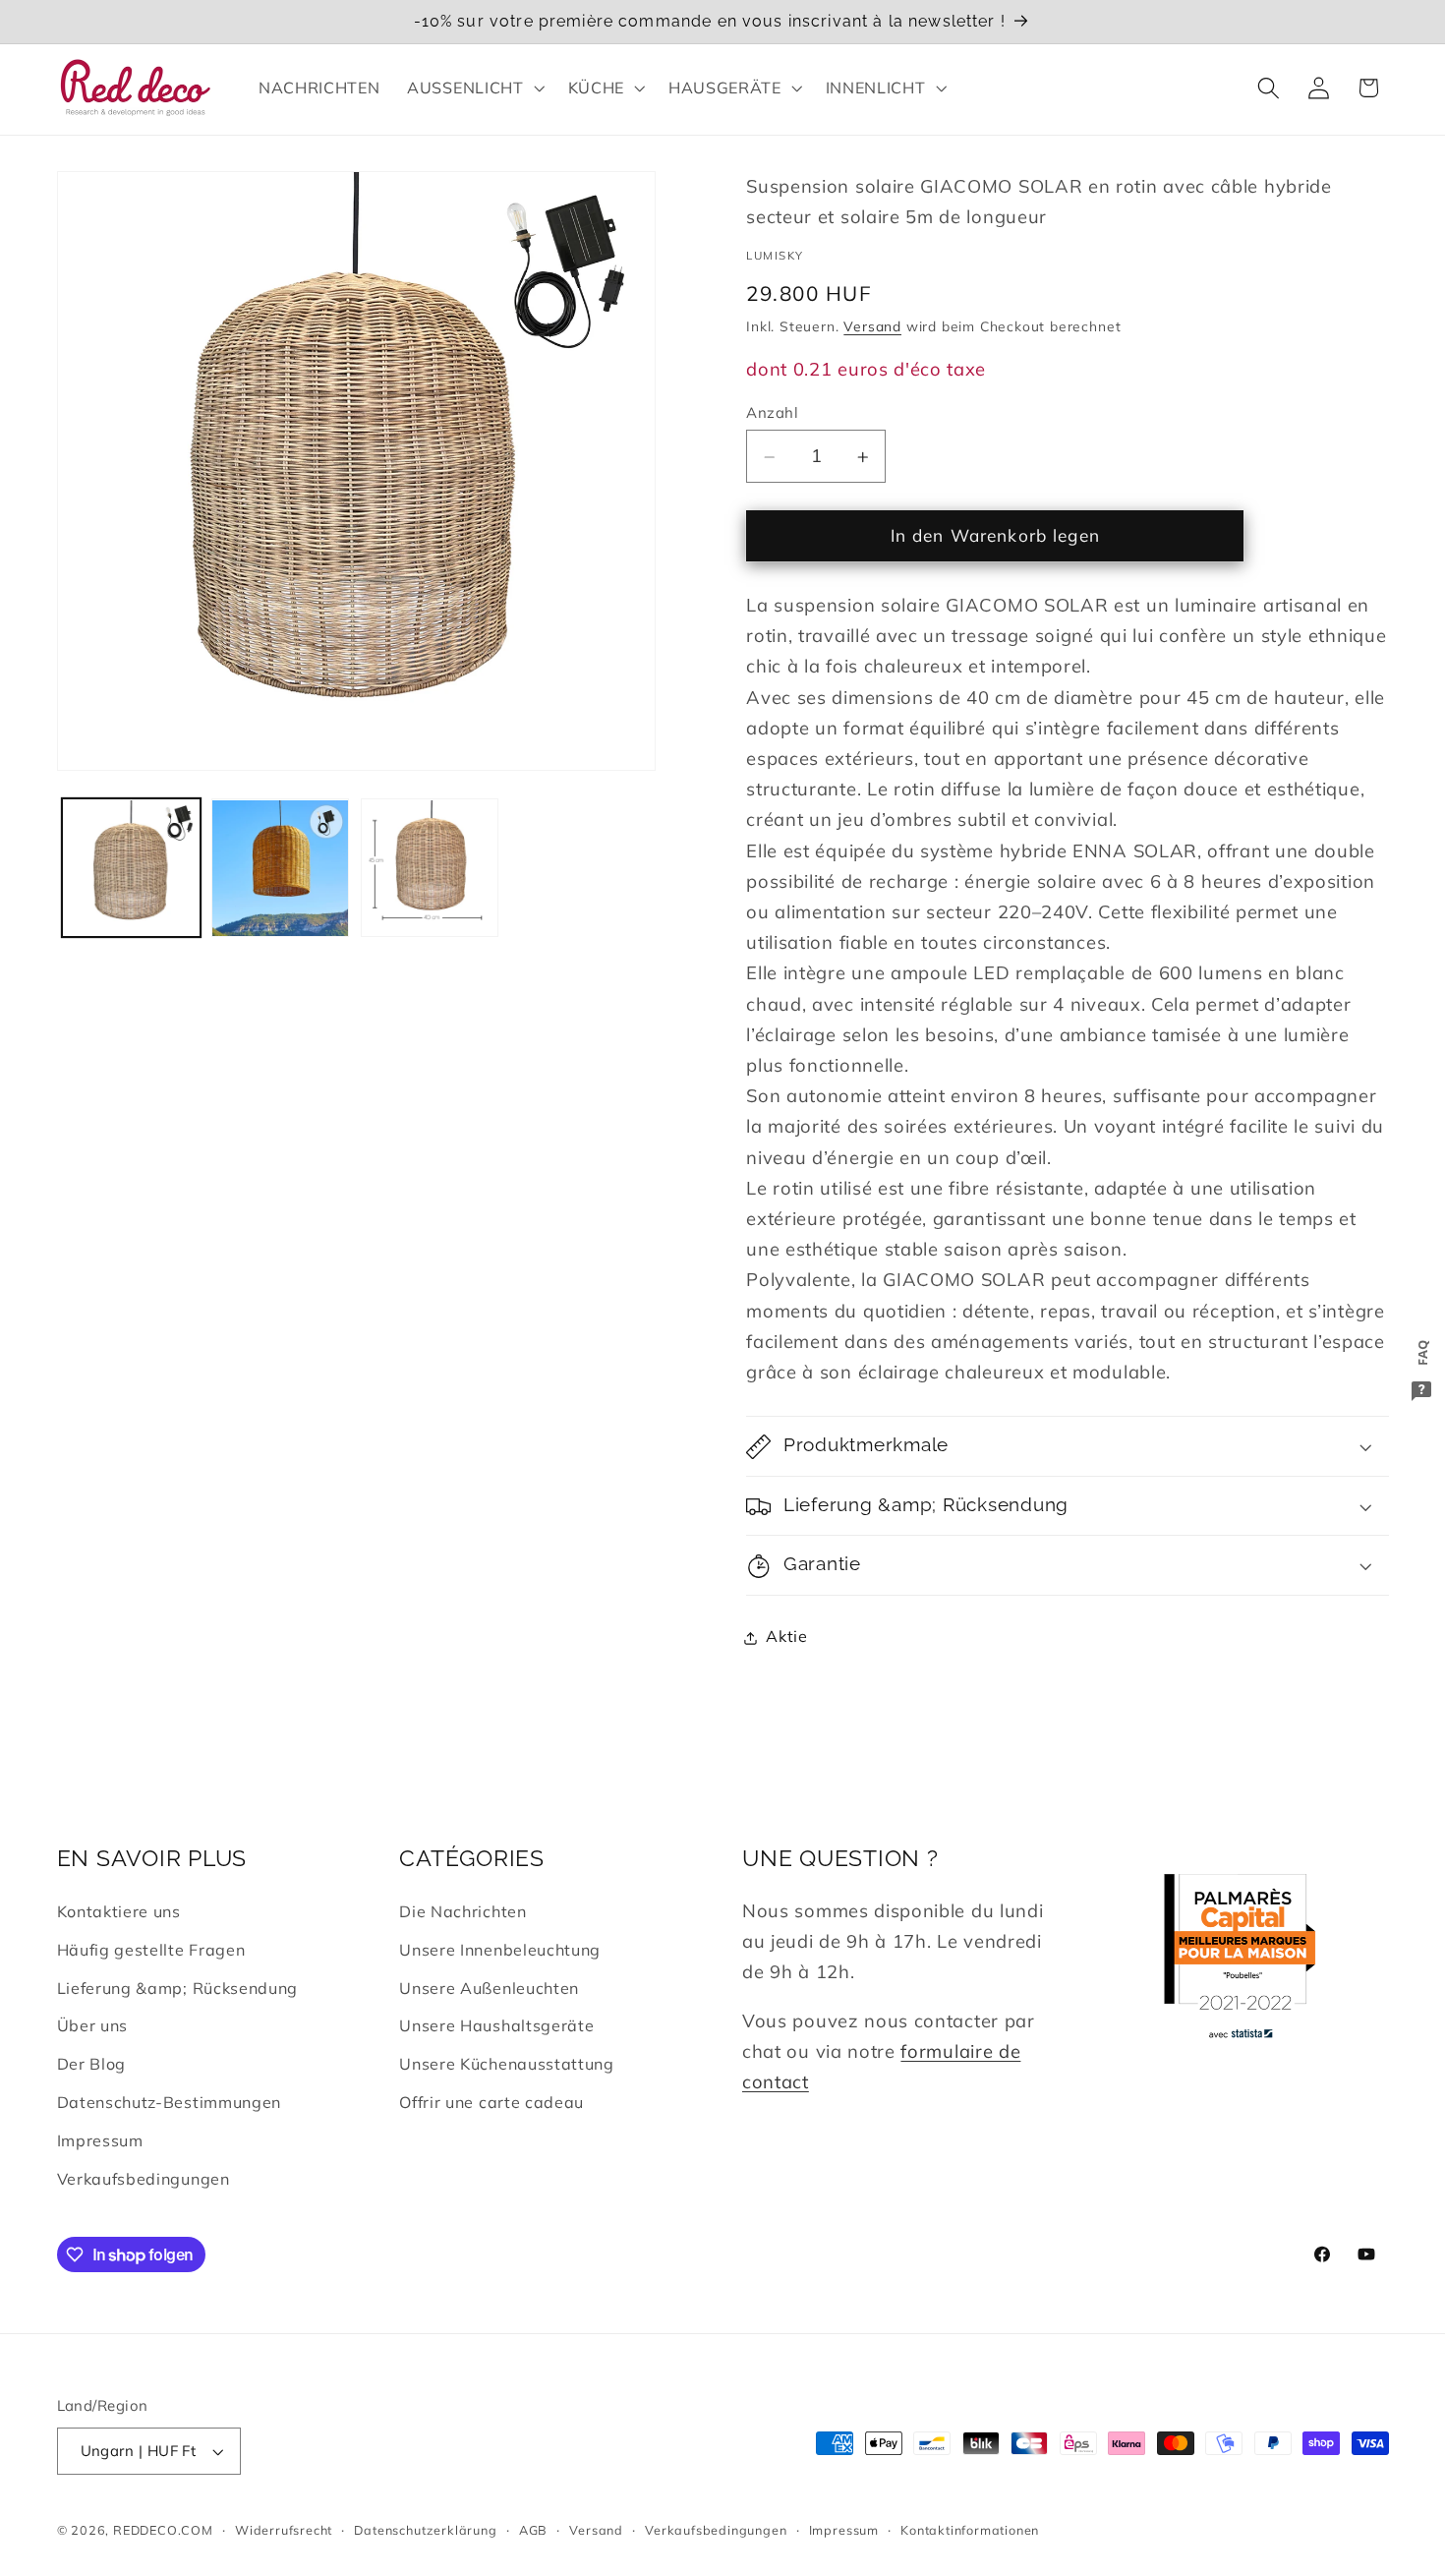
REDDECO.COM (163, 2530)
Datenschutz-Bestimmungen (170, 2102)
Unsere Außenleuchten (489, 1988)
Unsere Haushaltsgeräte (496, 2025)
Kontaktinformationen (970, 2530)
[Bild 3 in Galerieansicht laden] (430, 868)
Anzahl (772, 412)
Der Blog (92, 2064)
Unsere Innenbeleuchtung (500, 1950)
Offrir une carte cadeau (491, 2102)
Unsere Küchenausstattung (507, 2064)
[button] (473, 88)
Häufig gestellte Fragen (151, 1950)
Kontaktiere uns (119, 1911)
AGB (533, 2530)
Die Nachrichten (462, 1911)
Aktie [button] (786, 1637)
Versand (872, 327)
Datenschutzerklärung (425, 2530)
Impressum (100, 2140)
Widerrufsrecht (284, 2530)
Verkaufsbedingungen (144, 2179)
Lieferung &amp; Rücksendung (178, 1988)
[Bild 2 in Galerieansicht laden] (280, 868)
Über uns (93, 2025)
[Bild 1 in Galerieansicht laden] (131, 868)
